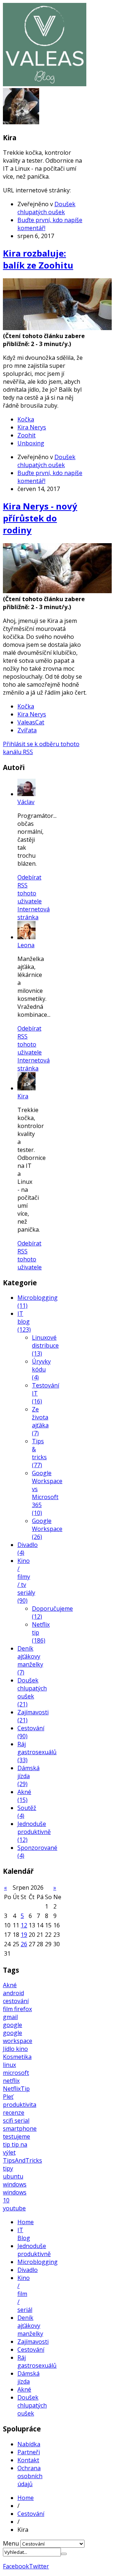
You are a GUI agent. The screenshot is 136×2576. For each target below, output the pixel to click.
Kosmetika (17, 2057)
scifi (9, 2121)
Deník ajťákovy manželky (30, 2326)
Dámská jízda (28, 2377)
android (13, 1993)
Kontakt (28, 2460)
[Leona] (26, 937)
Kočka (26, 419)
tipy (8, 2168)
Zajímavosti (33, 2342)
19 (24, 1935)
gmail (10, 2017)
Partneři (29, 2452)
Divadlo (28, 2270)
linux (9, 2065)
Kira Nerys (32, 427)
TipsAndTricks (22, 2160)
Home (26, 2222)
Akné (10, 1985)
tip (7, 2144)
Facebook (16, 2566)
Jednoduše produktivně (34, 2250)
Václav (26, 802)
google (13, 2025)
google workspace (18, 2037)
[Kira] (26, 1088)
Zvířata (27, 730)
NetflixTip (16, 2089)
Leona (26, 945)
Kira (23, 1096)
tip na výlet (15, 2148)
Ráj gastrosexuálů (37, 2361)
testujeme (17, 2136)
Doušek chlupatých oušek (46, 208)
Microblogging (38, 2262)
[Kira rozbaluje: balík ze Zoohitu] (57, 328)
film (9, 2009)
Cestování (31, 2350)
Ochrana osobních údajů (30, 2476)
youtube (14, 2208)
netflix (11, 2081)
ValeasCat (31, 722)
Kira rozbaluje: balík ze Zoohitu (38, 259)
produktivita (20, 2105)
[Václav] (26, 794)
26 (24, 1944)
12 (24, 1925)
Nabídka (29, 2444)
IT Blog (24, 2234)
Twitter (39, 2566)
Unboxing (31, 443)
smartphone (20, 2128)
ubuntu (13, 2176)
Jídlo (9, 2049)
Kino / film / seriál (25, 2294)
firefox (23, 2009)
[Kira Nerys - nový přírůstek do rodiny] (57, 591)
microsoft (16, 2073)
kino (22, 2049)
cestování (16, 2001)
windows (15, 2184)
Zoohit (26, 435)
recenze (14, 2113)
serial (22, 2121)
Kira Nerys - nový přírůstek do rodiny (40, 518)
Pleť (8, 2097)
